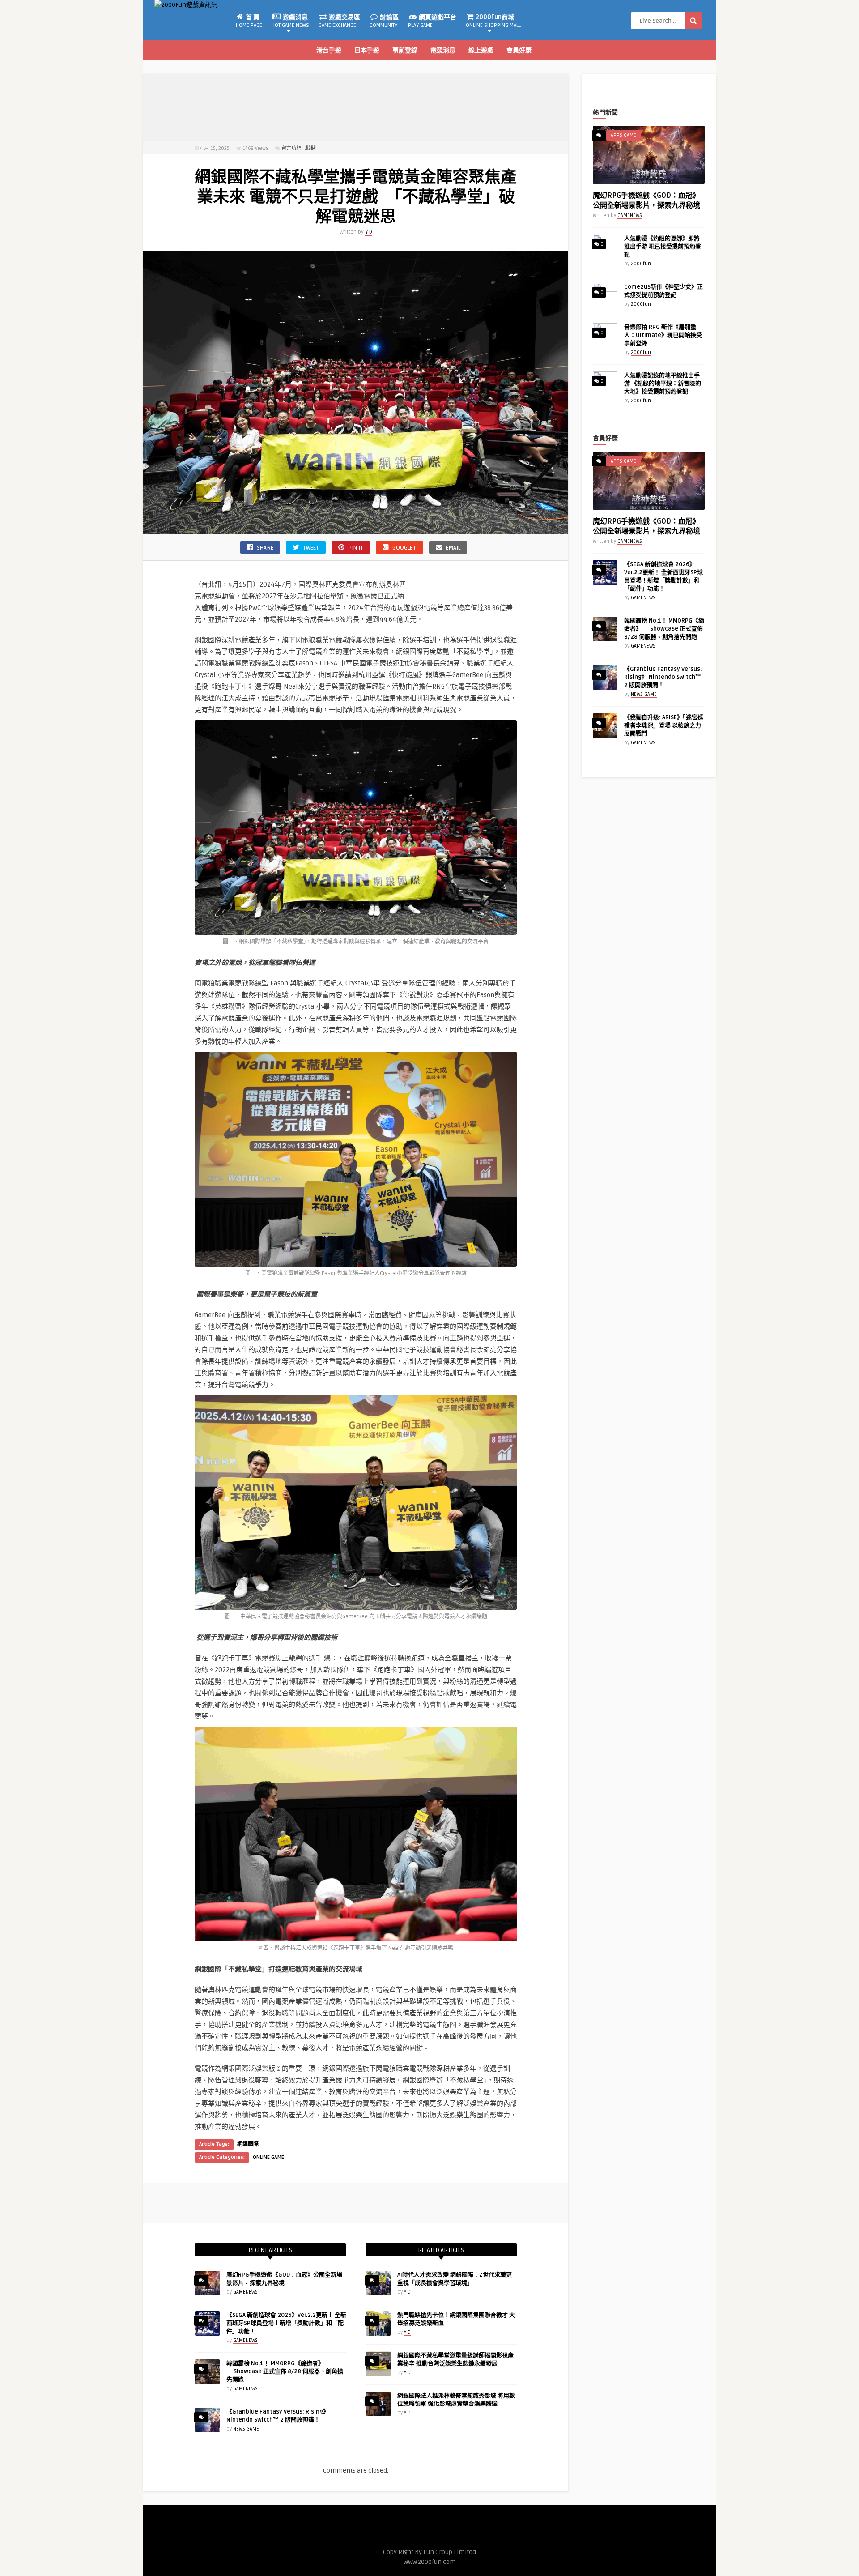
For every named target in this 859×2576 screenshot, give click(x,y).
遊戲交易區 (339, 21)
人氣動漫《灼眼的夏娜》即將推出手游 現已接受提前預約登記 (663, 247)
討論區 (384, 21)
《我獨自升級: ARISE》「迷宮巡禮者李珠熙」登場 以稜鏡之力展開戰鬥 (664, 725)
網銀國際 (248, 2144)
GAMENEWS (245, 2292)
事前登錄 (405, 50)
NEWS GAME (246, 2429)
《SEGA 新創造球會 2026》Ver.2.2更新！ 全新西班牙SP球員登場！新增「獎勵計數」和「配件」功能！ (286, 2323)
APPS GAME (623, 135)
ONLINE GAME (268, 2157)
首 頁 (249, 21)
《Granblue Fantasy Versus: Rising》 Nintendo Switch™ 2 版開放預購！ (663, 677)
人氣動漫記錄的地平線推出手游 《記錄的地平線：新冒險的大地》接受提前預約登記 (663, 384)
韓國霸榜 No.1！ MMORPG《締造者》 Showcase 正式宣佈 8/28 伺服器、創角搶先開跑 (285, 2371)
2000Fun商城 (493, 21)
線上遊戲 (481, 50)
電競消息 (443, 50)
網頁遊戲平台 (432, 21)
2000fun (641, 264)
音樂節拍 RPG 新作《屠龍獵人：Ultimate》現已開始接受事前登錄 (663, 335)
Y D (369, 232)
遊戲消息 (290, 21)
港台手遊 (329, 50)
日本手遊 (367, 50)
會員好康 (519, 50)
